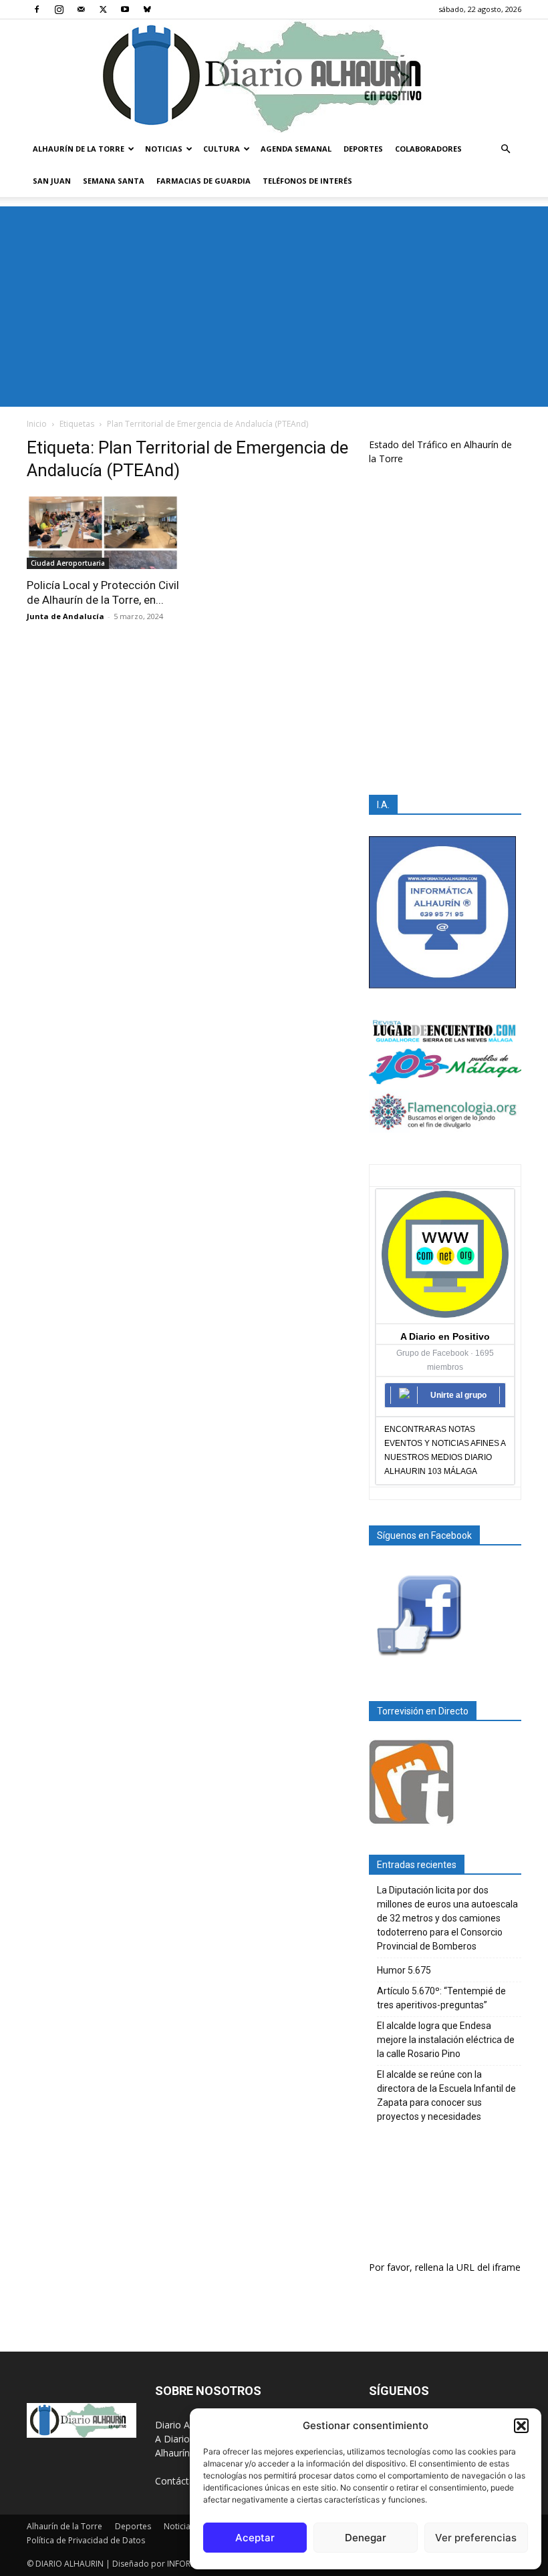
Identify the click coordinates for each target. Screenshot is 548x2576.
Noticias (164, 149)
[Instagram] (59, 9)
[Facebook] (37, 9)
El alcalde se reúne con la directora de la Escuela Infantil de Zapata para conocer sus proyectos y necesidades (446, 2095)
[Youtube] (125, 9)
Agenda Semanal (296, 149)
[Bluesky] (147, 9)
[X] (103, 9)
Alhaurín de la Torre (79, 149)
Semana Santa (114, 181)
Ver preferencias (476, 2538)
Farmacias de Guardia (203, 181)
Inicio (37, 424)
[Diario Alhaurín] (274, 76)
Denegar (366, 2538)
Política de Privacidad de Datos (86, 2540)
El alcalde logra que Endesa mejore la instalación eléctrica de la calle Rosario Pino (446, 2040)
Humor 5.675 (404, 1970)
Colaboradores (428, 149)
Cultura (222, 149)
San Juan (52, 181)
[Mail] (81, 9)
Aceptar (255, 2538)
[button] (521, 2426)
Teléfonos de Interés (307, 181)
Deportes (363, 149)
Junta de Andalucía (65, 616)
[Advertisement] (274, 307)
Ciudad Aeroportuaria (68, 563)
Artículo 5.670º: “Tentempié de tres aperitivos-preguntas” (441, 1998)
